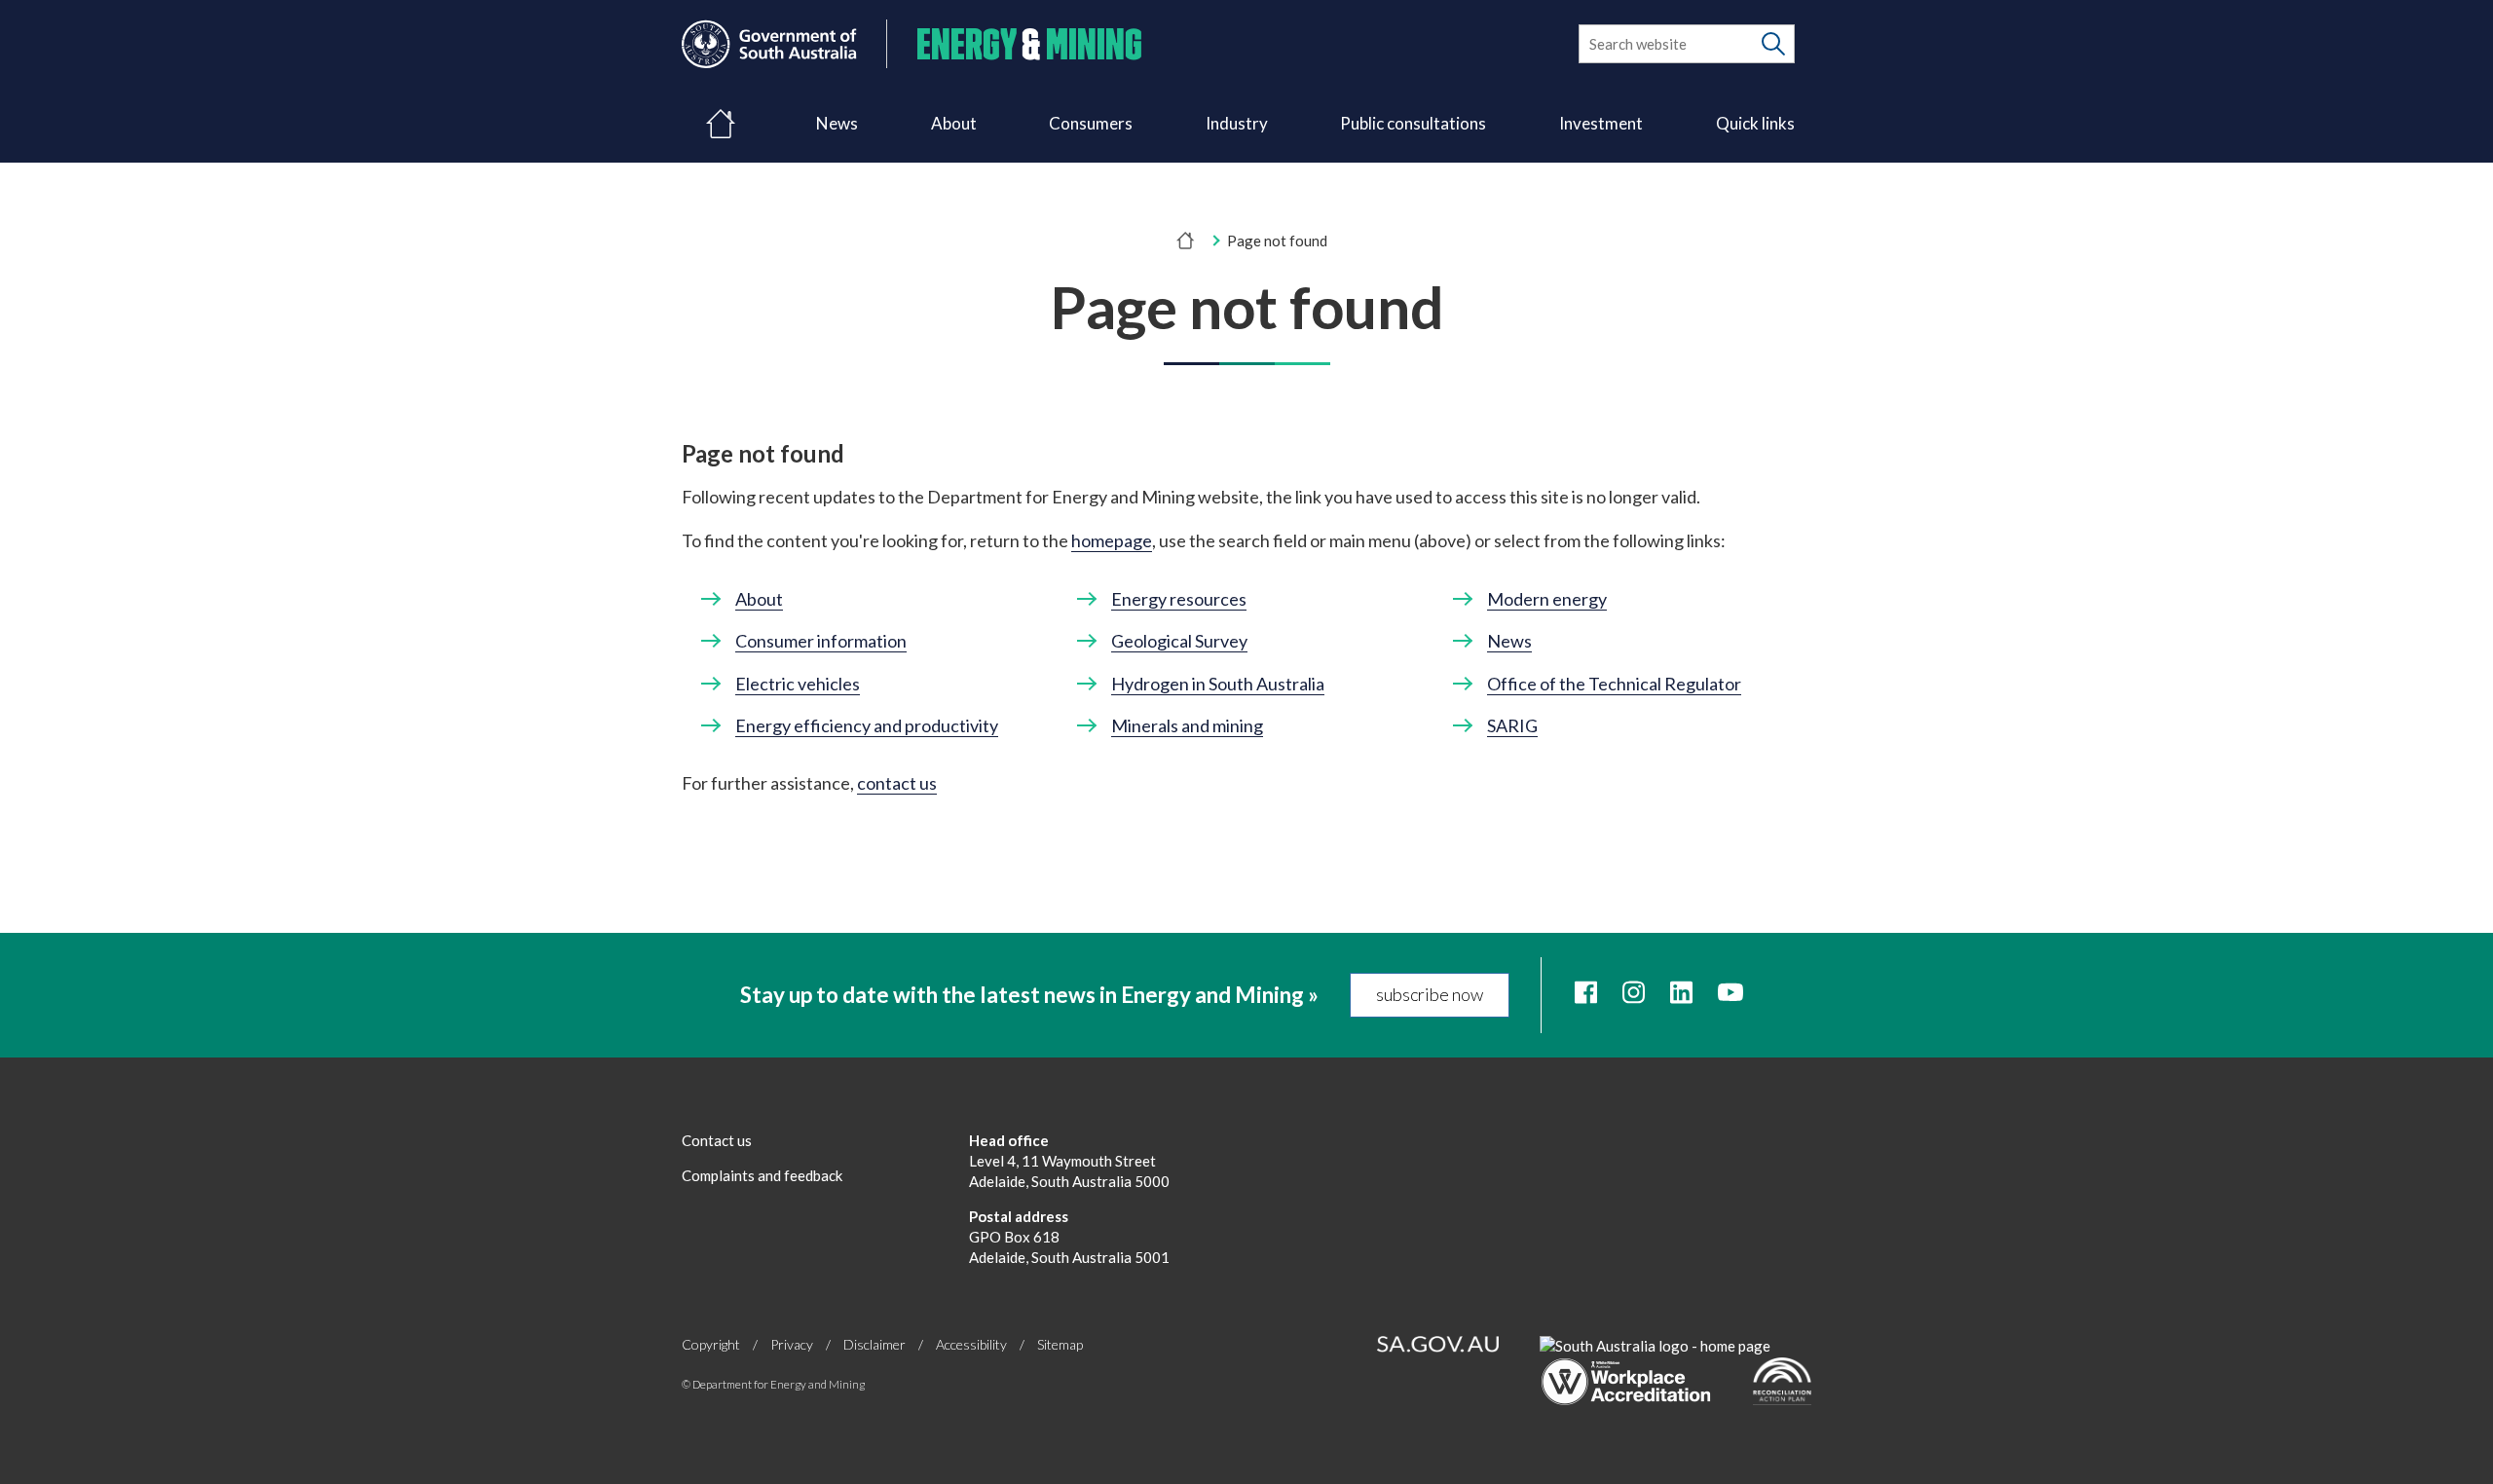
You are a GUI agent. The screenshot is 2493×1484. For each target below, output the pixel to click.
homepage (1112, 540)
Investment (1601, 123)
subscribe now (1430, 994)
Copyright (711, 1344)
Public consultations (1413, 123)
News (837, 123)
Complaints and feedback (762, 1175)
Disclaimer (874, 1344)
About (954, 123)
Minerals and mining (1187, 725)
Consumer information (821, 641)
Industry (1237, 123)
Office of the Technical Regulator (1614, 684)
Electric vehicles (798, 684)
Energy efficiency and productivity (867, 725)
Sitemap (1060, 1344)
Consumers (1091, 123)
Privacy (792, 1344)
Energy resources (1179, 599)
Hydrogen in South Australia (1218, 684)
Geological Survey (1179, 641)
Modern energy (1547, 599)
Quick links (1755, 123)
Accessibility (971, 1344)
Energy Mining (1029, 44)
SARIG (1512, 725)
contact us (897, 783)
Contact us (717, 1140)
